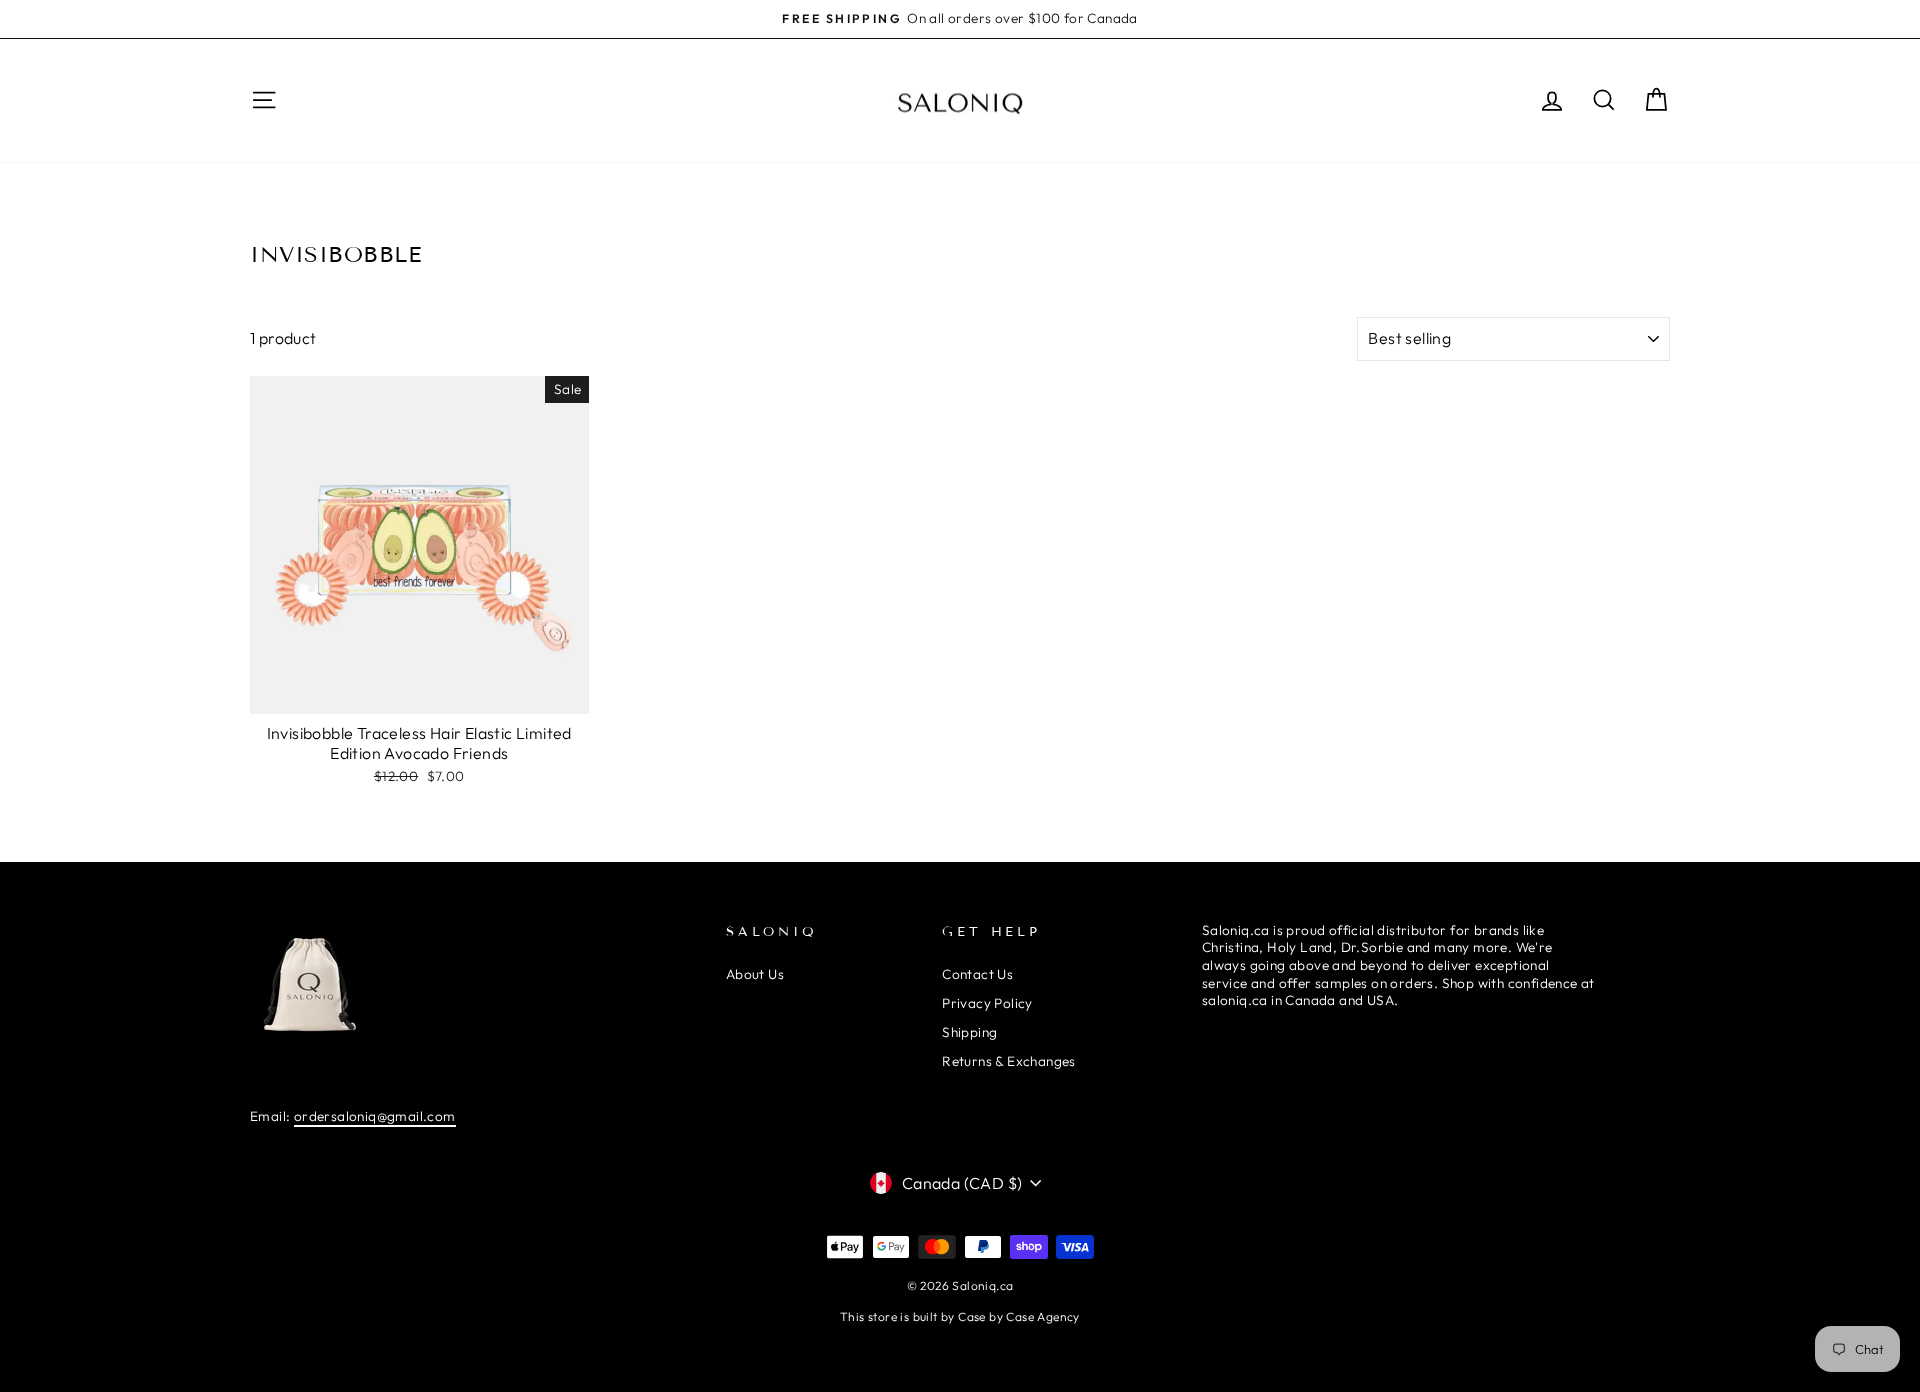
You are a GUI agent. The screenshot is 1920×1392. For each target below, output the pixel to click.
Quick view (419, 692)
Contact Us (977, 974)
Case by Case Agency (1019, 1316)
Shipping (969, 1032)
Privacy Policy (987, 1003)
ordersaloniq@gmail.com (375, 1116)
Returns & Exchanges (1009, 1061)
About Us (755, 974)
